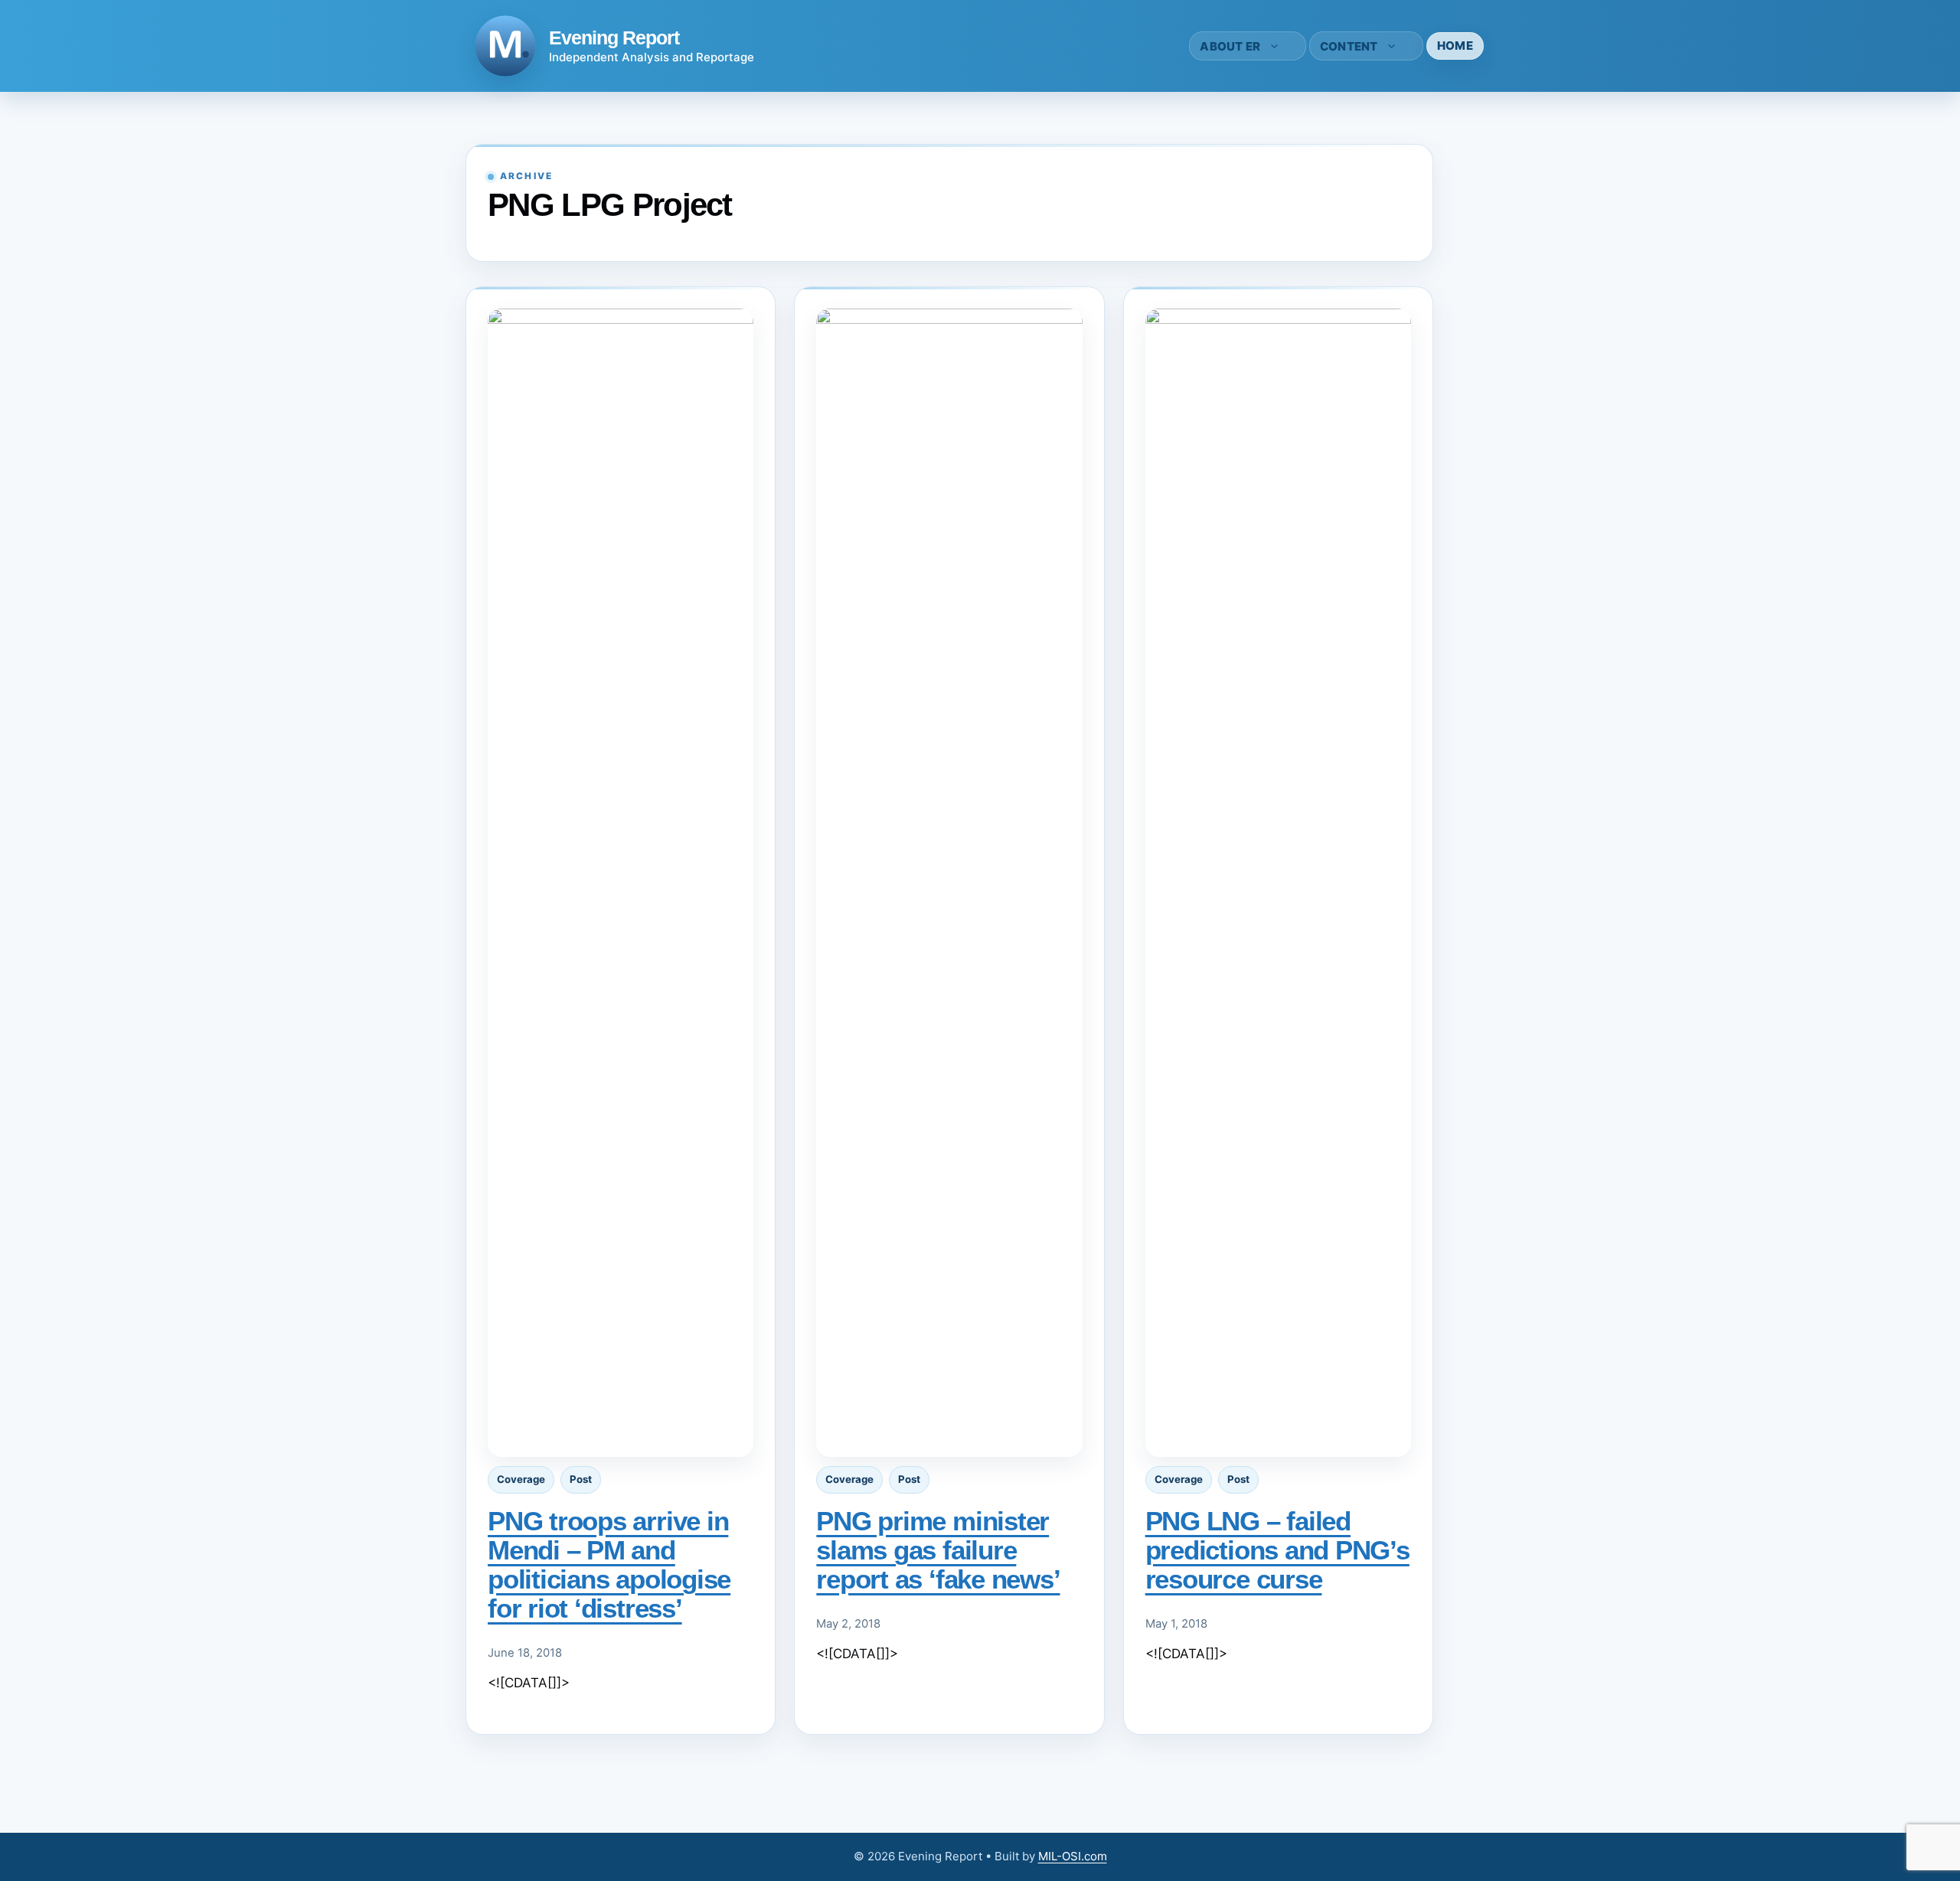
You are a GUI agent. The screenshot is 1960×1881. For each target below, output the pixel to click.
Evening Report (614, 38)
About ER (1230, 46)
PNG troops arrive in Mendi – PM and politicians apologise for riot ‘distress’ (609, 1564)
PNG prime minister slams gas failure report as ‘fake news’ (938, 1550)
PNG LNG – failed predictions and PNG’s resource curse (1277, 1550)
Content (1349, 46)
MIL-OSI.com (1073, 1856)
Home (1455, 46)
